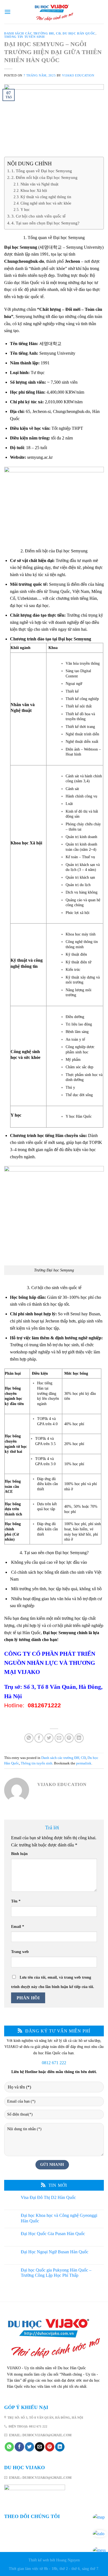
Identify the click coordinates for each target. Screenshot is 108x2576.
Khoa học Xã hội (34, 190)
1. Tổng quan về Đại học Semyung (42, 171)
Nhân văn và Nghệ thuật (39, 184)
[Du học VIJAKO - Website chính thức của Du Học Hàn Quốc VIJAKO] (54, 12)
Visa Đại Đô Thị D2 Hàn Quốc (48, 2197)
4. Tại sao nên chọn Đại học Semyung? (45, 223)
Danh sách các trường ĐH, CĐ (32, 33)
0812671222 (44, 1705)
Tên (16, 1901)
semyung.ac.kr (40, 457)
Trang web (20, 1952)
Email (18, 1926)
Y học (25, 210)
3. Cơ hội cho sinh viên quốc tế (38, 216)
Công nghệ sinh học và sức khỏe (46, 203)
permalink (84, 1763)
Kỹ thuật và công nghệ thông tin (46, 197)
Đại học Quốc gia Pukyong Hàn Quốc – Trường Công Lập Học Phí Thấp (56, 2273)
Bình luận (19, 1854)
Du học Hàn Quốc (79, 33)
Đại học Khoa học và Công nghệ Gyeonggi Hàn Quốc (59, 2218)
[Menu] (7, 12)
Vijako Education (78, 75)
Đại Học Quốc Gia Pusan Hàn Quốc (53, 2234)
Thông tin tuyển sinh (24, 37)
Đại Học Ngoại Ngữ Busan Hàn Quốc (55, 2252)
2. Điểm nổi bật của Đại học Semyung (44, 177)
